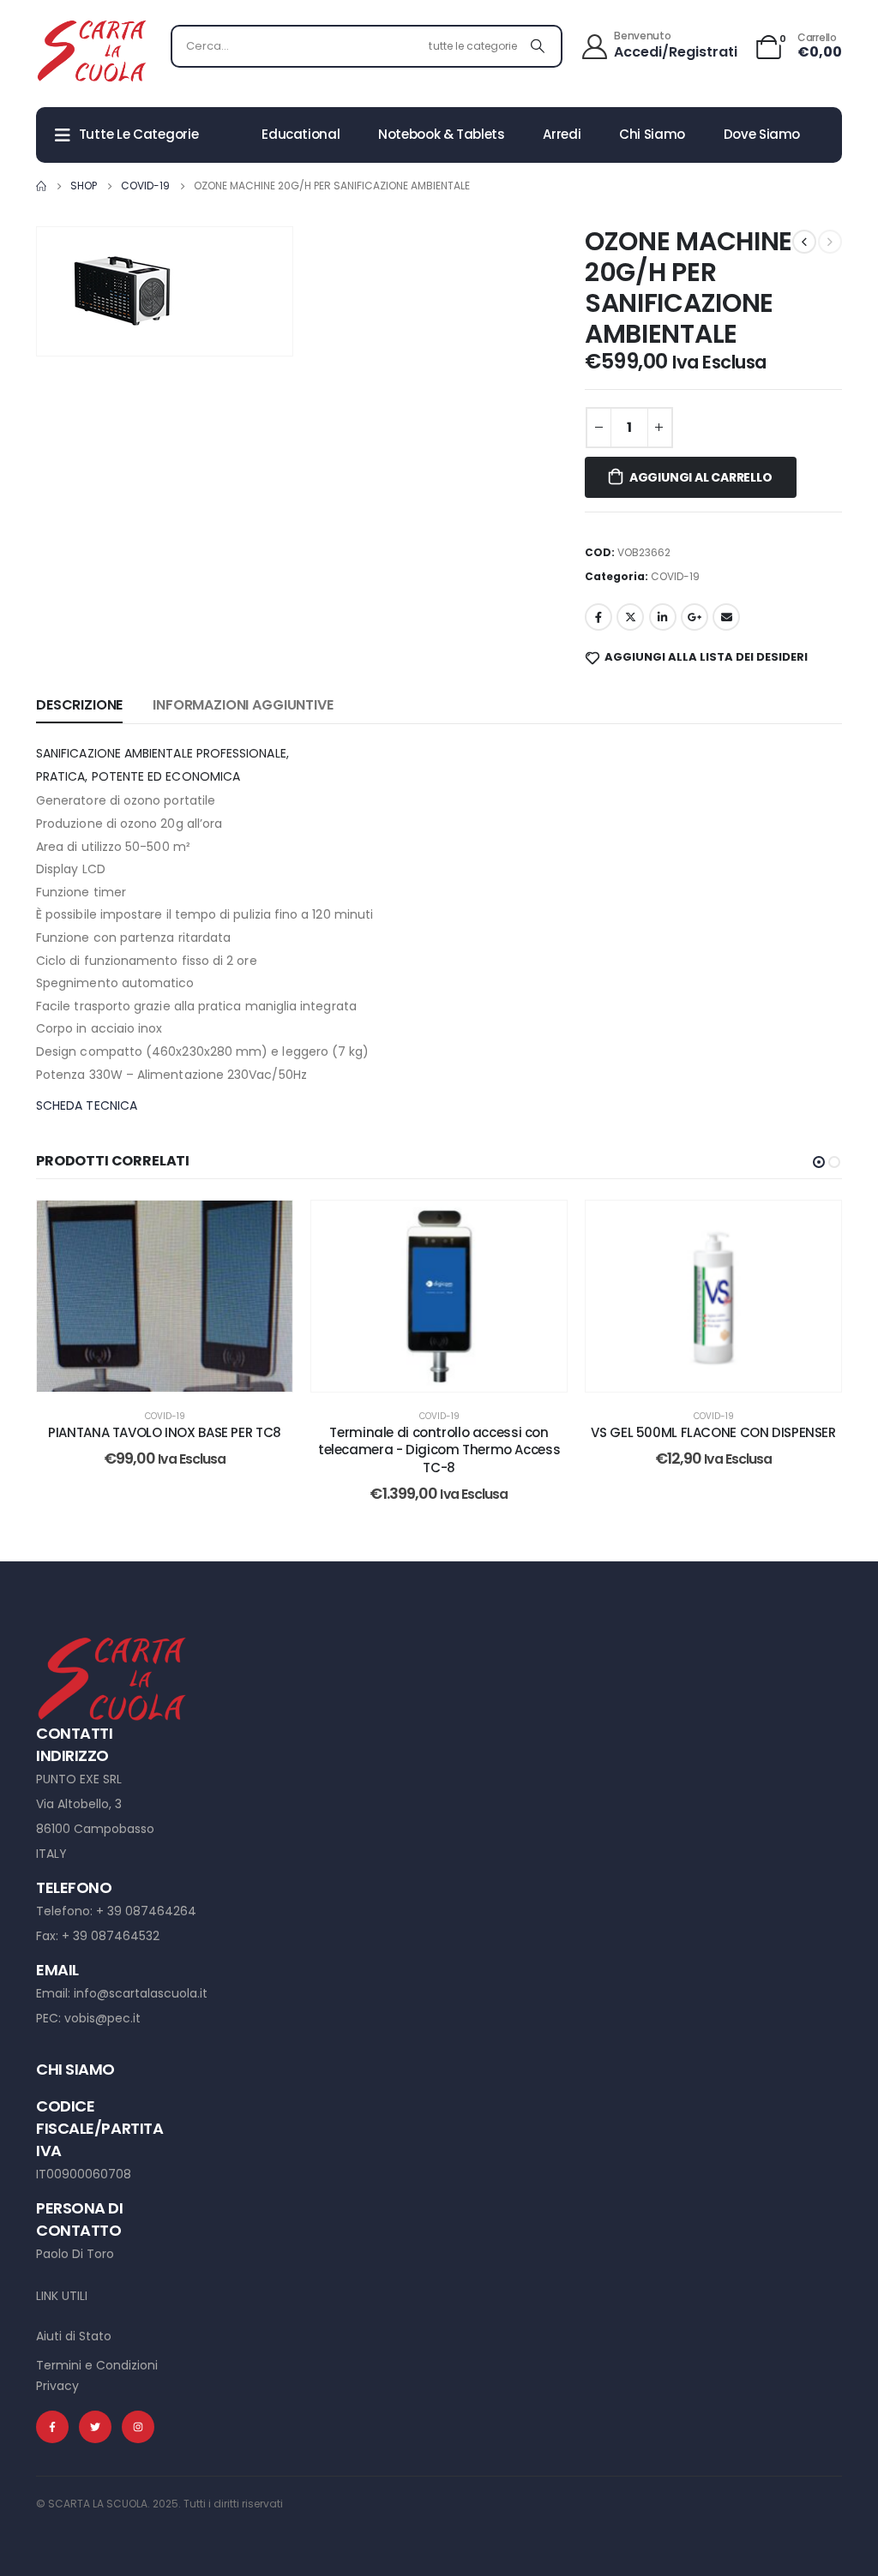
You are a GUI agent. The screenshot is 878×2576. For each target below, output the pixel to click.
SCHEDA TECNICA (87, 1105)
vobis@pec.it (102, 2018)
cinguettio (630, 617)
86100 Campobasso (95, 1829)
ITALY (51, 1854)
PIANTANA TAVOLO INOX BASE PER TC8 (165, 1432)
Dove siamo (762, 134)
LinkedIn (663, 617)
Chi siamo (652, 134)
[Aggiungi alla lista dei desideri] (267, 1226)
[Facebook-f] (52, 2427)
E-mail (726, 617)
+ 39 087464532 (111, 1936)
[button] (819, 1162)
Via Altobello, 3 (79, 1804)
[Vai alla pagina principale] (41, 186)
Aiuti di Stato (74, 2336)
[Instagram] (138, 2427)
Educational (301, 134)
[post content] (165, 1297)
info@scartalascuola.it (141, 1993)
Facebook (598, 617)
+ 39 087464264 (146, 1911)
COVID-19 (675, 576)
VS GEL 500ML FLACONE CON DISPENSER (713, 1432)
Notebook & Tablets (441, 134)
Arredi (562, 134)
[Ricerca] (538, 46)
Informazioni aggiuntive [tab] (243, 705)
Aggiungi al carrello (701, 477)
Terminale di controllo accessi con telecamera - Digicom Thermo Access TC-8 (439, 1450)
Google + (695, 617)
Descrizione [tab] (79, 705)
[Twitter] (95, 2427)
